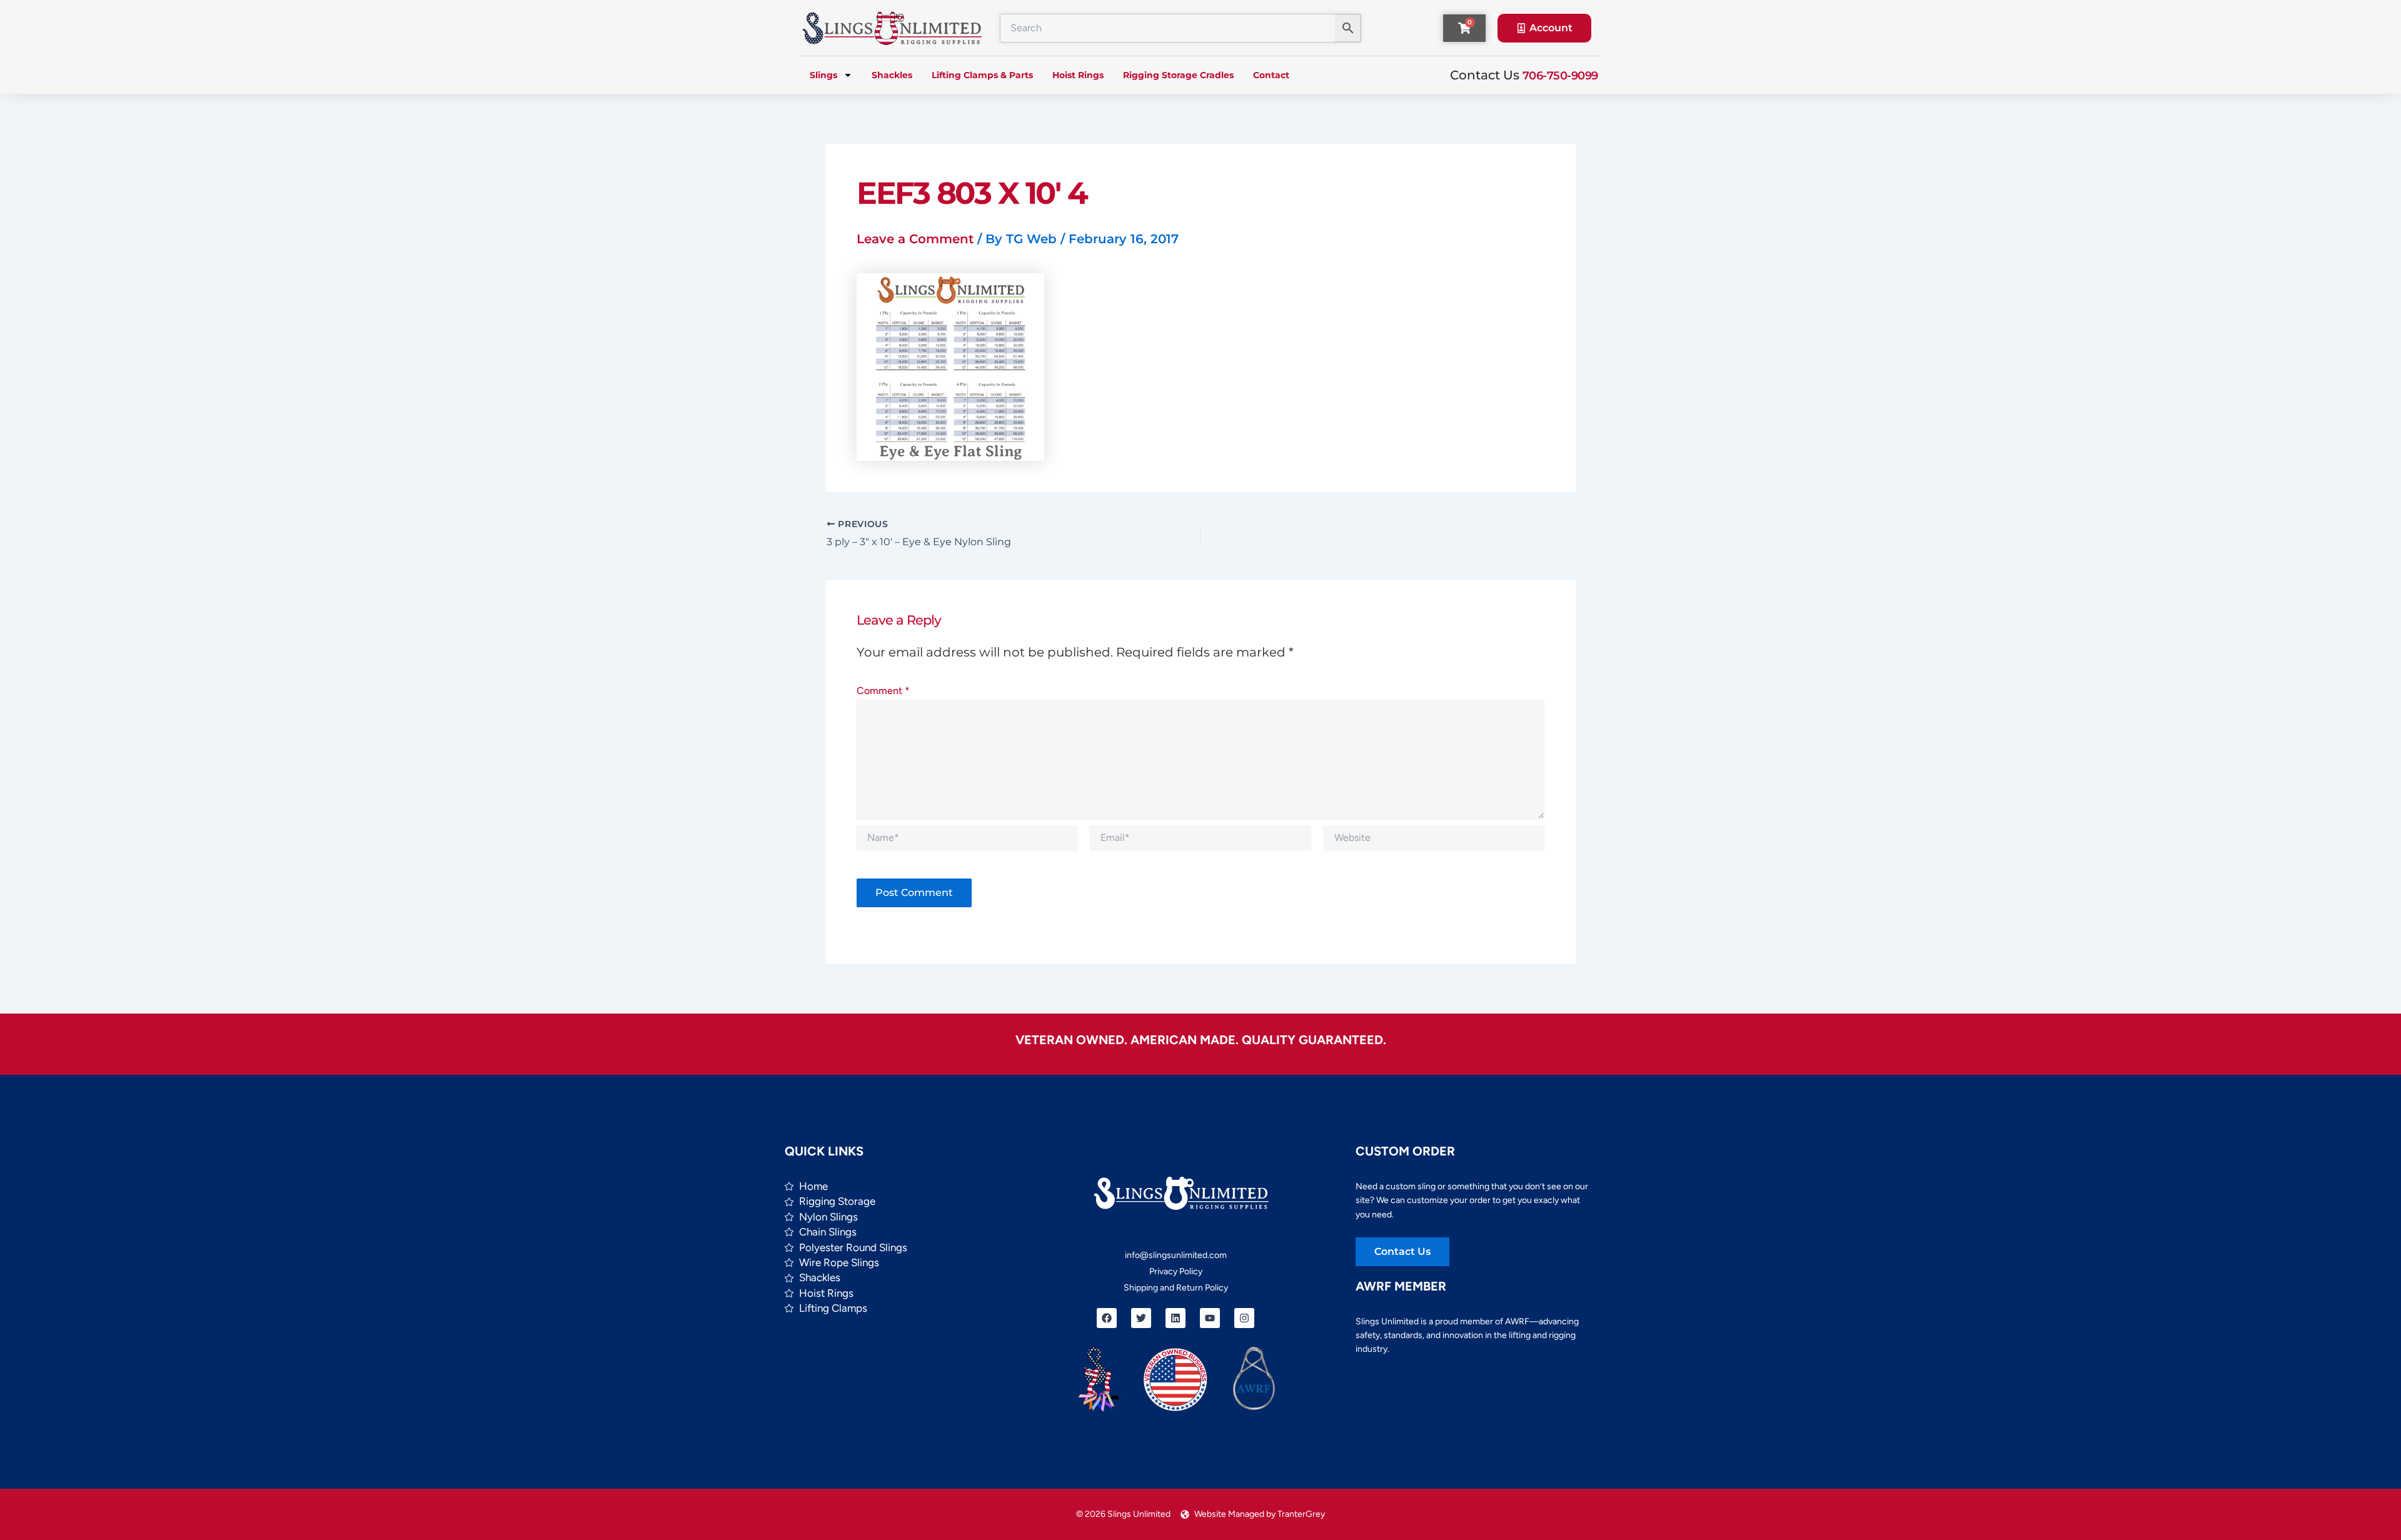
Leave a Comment (915, 239)
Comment (883, 691)
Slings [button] (823, 75)
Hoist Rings (1078, 75)
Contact (1271, 75)
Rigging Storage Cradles (1178, 75)
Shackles (892, 75)
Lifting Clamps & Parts (982, 75)
